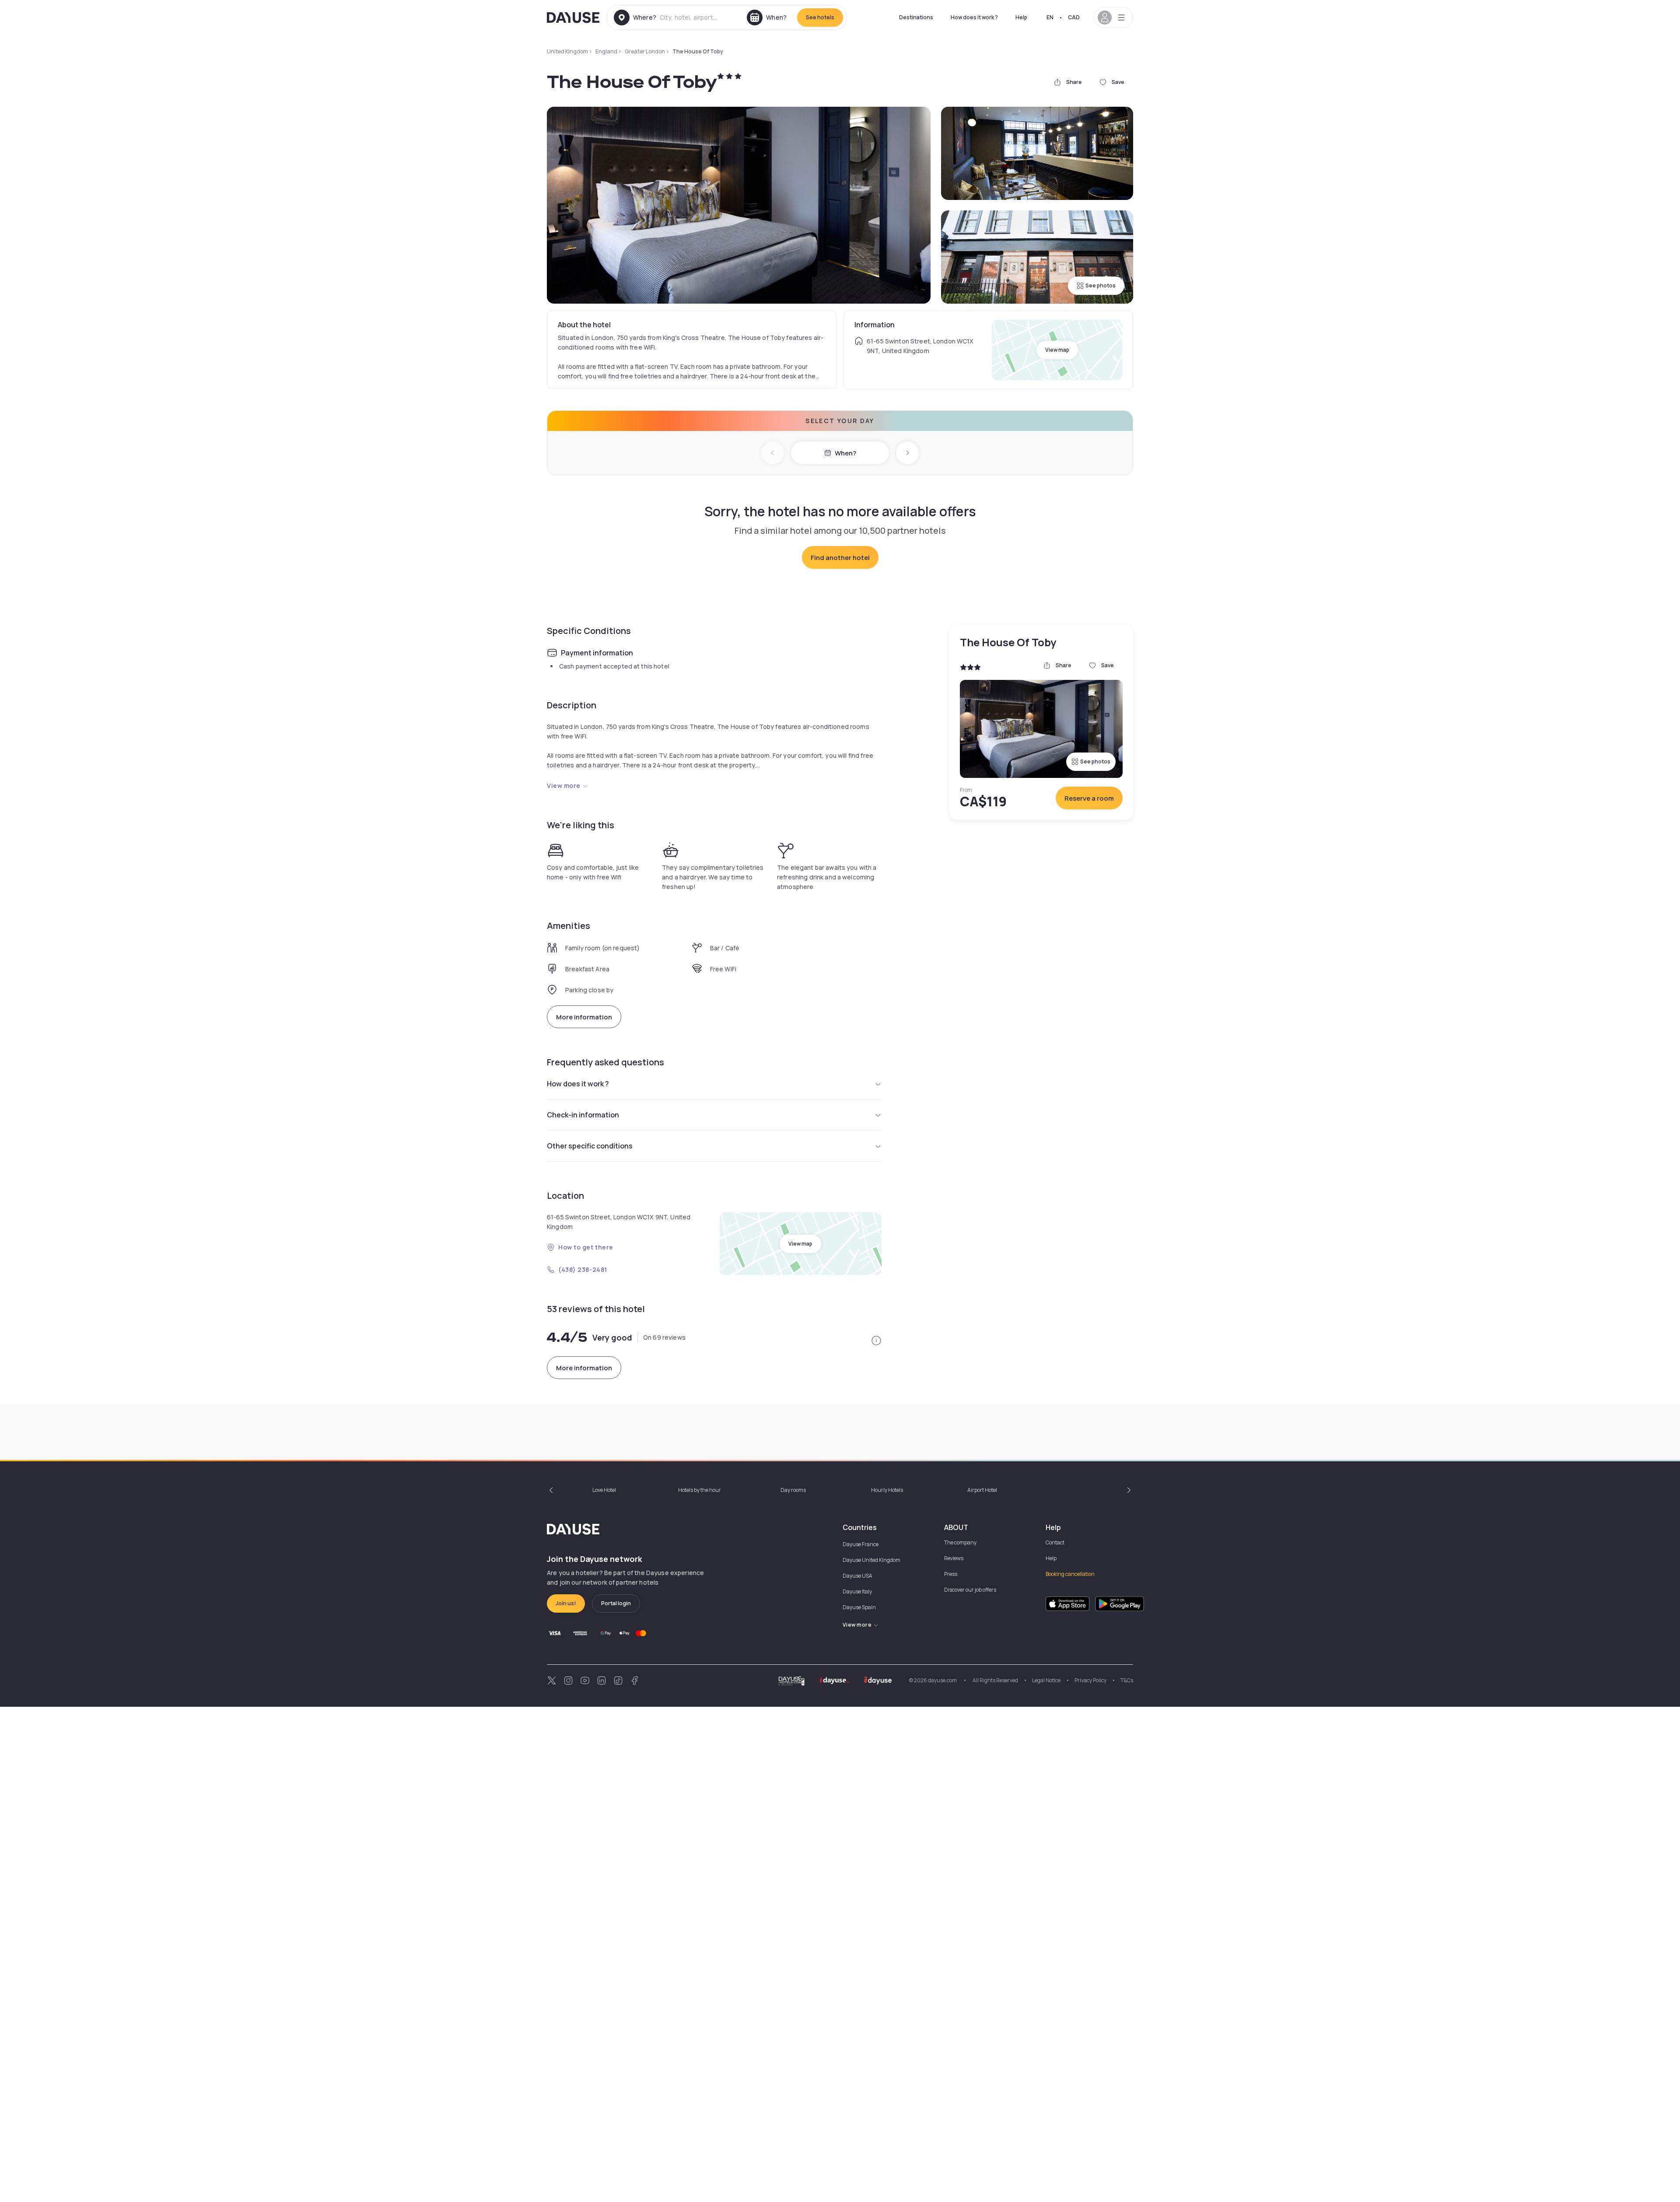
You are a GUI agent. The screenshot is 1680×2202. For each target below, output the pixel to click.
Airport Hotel (982, 1490)
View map (1057, 350)
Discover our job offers (970, 1590)
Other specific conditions (590, 1146)
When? (845, 453)
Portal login (616, 1603)
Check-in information (583, 1115)
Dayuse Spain (859, 1607)
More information (584, 1017)
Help (1021, 17)
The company (960, 1542)
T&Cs (1127, 1680)
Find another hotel (840, 558)
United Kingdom (567, 51)
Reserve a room (1089, 798)
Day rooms (793, 1490)
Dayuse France (861, 1544)
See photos (1101, 285)
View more (564, 786)
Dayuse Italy (857, 1591)
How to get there (586, 1247)
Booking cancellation (1070, 1574)
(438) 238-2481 (583, 1269)
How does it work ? (974, 17)
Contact (1055, 1542)
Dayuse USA (857, 1576)
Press (951, 1574)
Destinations (916, 17)
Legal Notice (1046, 1680)
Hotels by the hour (700, 1490)
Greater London (645, 51)
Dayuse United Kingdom (871, 1560)
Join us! (566, 1603)
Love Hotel (604, 1490)
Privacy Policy (1090, 1680)
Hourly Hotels (887, 1490)
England (606, 51)
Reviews (954, 1558)
